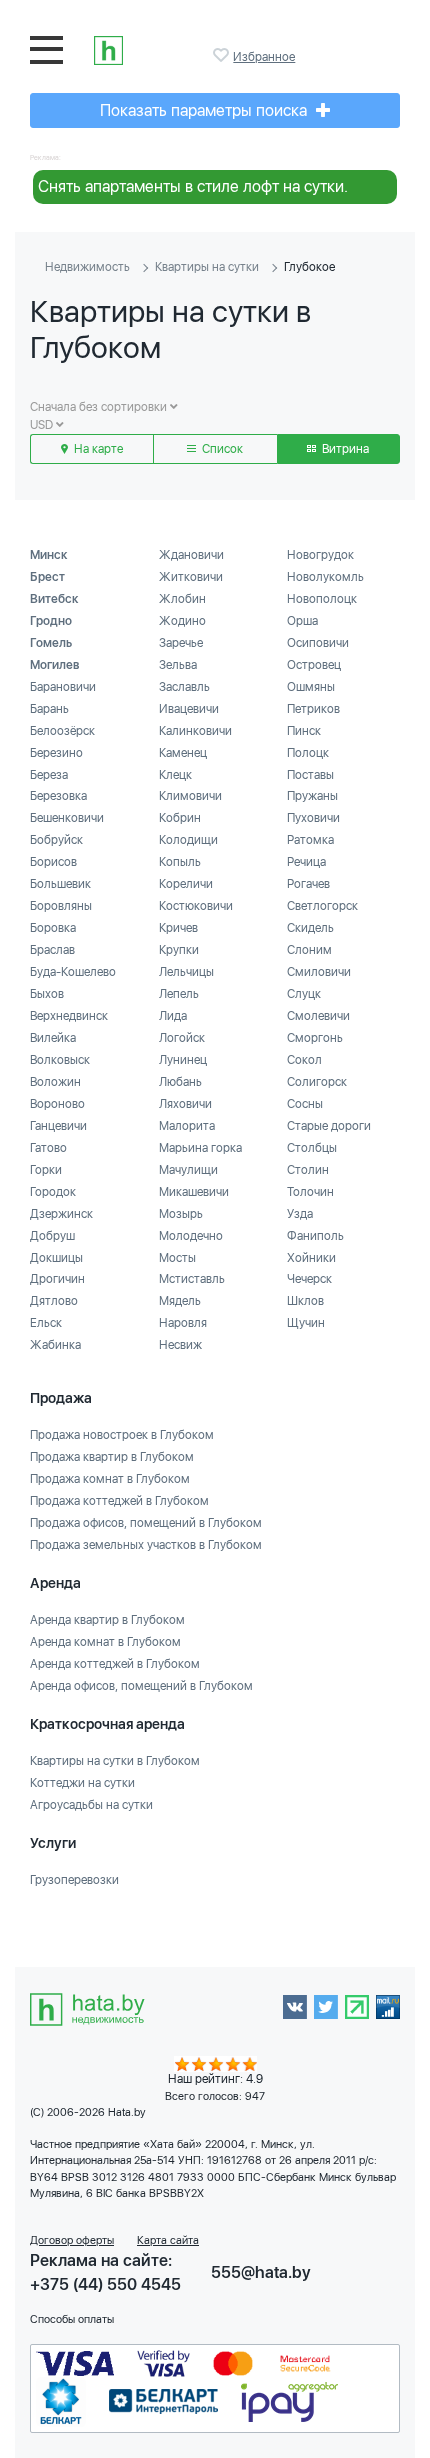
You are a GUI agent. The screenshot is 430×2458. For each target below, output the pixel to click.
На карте (97, 449)
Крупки (179, 950)
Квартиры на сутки (207, 267)
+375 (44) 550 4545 (105, 2284)
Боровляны (61, 906)
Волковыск (60, 1060)
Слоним (309, 950)
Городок (53, 1192)
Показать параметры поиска (205, 110)
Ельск (46, 1323)
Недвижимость (87, 267)
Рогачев (308, 884)
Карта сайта (168, 2240)
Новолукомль (325, 577)
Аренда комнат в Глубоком (105, 1642)
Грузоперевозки (74, 1880)
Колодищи (188, 840)
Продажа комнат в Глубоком (110, 1479)
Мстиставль (192, 1279)
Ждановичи (191, 555)
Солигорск (317, 1082)
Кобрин (180, 818)
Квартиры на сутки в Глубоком (115, 1761)
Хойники (311, 1258)
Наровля (183, 1323)
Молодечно (191, 1236)
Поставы (310, 775)
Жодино (182, 621)
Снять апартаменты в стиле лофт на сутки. (193, 186)
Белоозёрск (62, 731)
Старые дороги (329, 1126)
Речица (306, 862)
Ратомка (310, 840)
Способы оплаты (72, 2319)
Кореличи (186, 884)
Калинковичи (195, 731)
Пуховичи (313, 818)
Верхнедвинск (69, 1016)
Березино (56, 753)
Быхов (47, 994)
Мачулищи (188, 1170)
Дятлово (54, 1301)
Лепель (179, 994)
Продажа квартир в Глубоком (112, 1457)
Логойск (182, 1038)
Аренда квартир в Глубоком (107, 1620)
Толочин (310, 1192)
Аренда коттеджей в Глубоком (115, 1664)
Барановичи (63, 687)
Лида (173, 1016)
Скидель (310, 928)
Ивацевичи (189, 709)
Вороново (57, 1104)
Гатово (48, 1148)
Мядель (180, 1301)
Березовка (58, 796)
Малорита (187, 1126)
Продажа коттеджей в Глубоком (119, 1501)
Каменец (183, 753)
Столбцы (312, 1148)
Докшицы (56, 1258)
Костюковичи (196, 906)
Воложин (55, 1082)
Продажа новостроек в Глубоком (122, 1435)
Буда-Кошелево (73, 972)
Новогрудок (320, 555)
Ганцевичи (58, 1126)
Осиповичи (318, 643)
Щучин (306, 1323)
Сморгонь (315, 1038)
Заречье (181, 643)
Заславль (184, 687)
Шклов (305, 1301)
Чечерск (309, 1279)
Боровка (53, 928)
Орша (302, 621)
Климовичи (190, 796)
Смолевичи (318, 1016)
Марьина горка (200, 1148)
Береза (49, 775)
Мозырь (181, 1214)
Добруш (52, 1236)
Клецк (175, 775)
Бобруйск (56, 840)
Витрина (344, 449)
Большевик (60, 884)
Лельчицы (186, 972)
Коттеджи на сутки (82, 1783)
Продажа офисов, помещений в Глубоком (146, 1523)
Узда (300, 1214)
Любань (180, 1082)
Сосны (305, 1104)
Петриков (313, 709)
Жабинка (55, 1345)
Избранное (223, 55)
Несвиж (180, 1345)
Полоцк (308, 753)
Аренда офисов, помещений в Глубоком (141, 1686)
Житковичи (191, 577)
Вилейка (53, 1038)
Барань (49, 709)
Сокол (304, 1060)
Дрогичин (57, 1279)
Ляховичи (185, 1104)
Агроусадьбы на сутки (91, 1805)
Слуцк (304, 994)
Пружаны (312, 796)
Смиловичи (319, 972)
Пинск (304, 731)
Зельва (178, 665)
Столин (308, 1170)
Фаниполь (315, 1236)
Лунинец (183, 1060)
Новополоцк (322, 599)
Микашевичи (194, 1192)
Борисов (53, 862)
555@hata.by (261, 2272)
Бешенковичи (67, 818)
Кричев (178, 928)
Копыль (180, 862)
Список (221, 449)
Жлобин (182, 599)
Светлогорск (322, 906)
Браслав (52, 950)
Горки (46, 1170)
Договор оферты (72, 2240)
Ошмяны (311, 687)
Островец (314, 665)
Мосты (177, 1258)
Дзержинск (61, 1214)
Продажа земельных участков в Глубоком (146, 1545)
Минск (49, 555)
